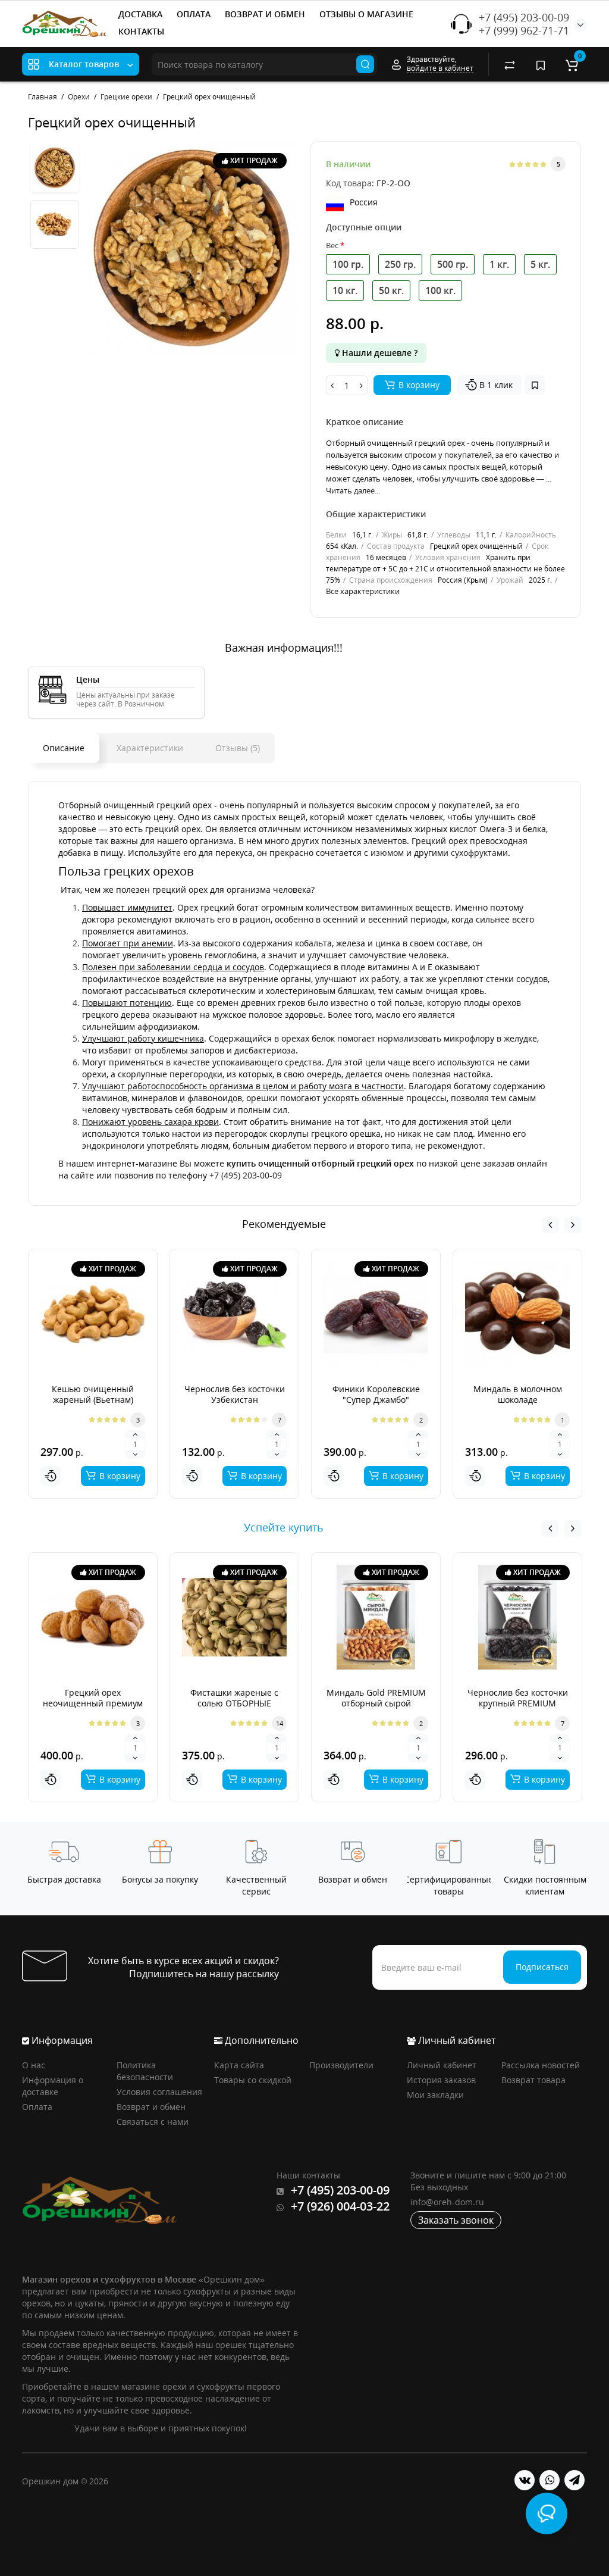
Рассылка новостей (541, 2065)
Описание (64, 748)
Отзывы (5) (238, 748)
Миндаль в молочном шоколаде (518, 1394)
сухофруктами (479, 853)
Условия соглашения (159, 2092)
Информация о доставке (53, 2086)
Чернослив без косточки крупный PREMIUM (518, 1698)
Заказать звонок (456, 2220)
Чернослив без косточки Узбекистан (235, 1394)
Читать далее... (353, 490)
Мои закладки (435, 2095)
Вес (332, 245)
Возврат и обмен (151, 2107)
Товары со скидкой (253, 2080)
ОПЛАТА (194, 14)
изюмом (387, 853)
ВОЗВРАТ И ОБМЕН (265, 14)
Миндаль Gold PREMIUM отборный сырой (376, 1698)
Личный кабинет (442, 2065)
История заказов (441, 2080)
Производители (341, 2065)
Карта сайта (239, 2065)
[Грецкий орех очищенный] (192, 248)
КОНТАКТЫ (141, 31)
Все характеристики (363, 591)
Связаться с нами (153, 2122)
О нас (34, 2065)
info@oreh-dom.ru (447, 2202)
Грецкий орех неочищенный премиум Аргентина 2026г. (93, 1703)
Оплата (37, 2107)
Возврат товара (533, 2080)
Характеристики (150, 748)
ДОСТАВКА (140, 14)
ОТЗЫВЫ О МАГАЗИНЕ (366, 14)
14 (280, 1723)
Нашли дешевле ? (379, 353)
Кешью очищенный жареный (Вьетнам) (93, 1394)
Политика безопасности (145, 2071)
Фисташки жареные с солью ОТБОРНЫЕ (234, 1698)
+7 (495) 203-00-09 (524, 17)
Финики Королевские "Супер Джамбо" (376, 1394)
